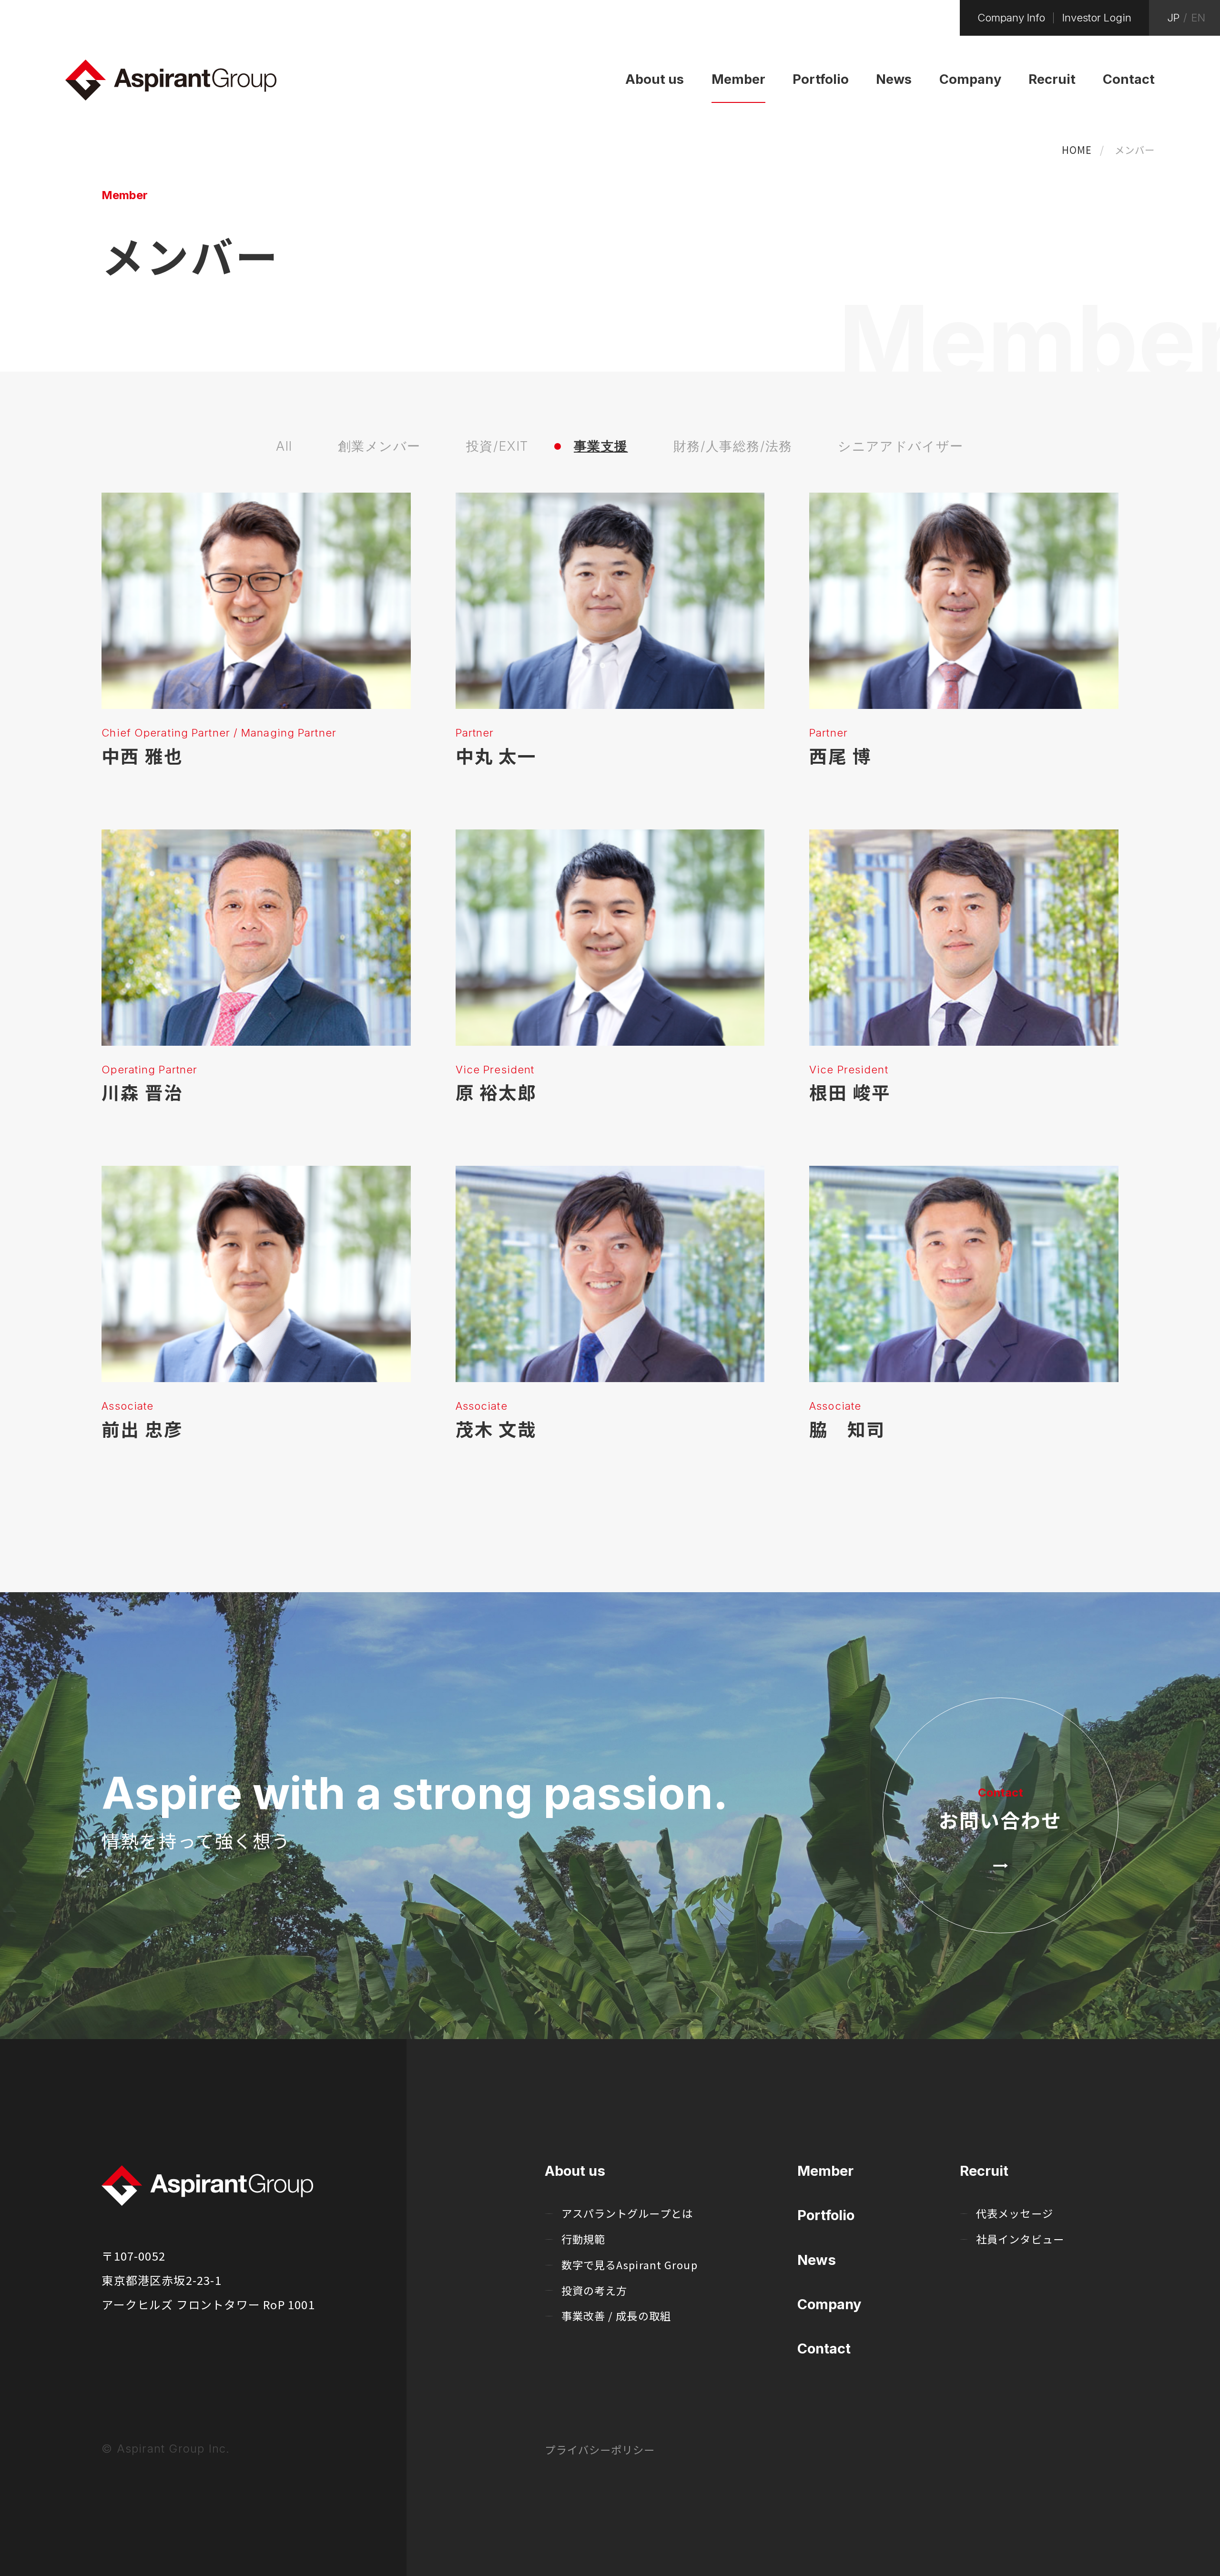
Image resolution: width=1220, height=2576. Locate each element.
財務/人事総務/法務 (733, 446)
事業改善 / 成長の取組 (616, 2315)
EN (1198, 18)
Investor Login (1097, 18)
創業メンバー (379, 446)
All (284, 446)
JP (1173, 18)
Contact (824, 2349)
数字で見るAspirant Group (630, 2264)
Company (829, 2304)
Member (825, 2171)
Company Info (1011, 18)
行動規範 (583, 2239)
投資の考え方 (595, 2290)
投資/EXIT (497, 446)
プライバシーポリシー (600, 2449)
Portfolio (826, 2215)
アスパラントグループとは (627, 2213)
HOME (1077, 150)
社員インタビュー (1020, 2239)
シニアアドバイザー (900, 446)
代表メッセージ (1015, 2213)
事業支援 (601, 446)
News (817, 2260)
